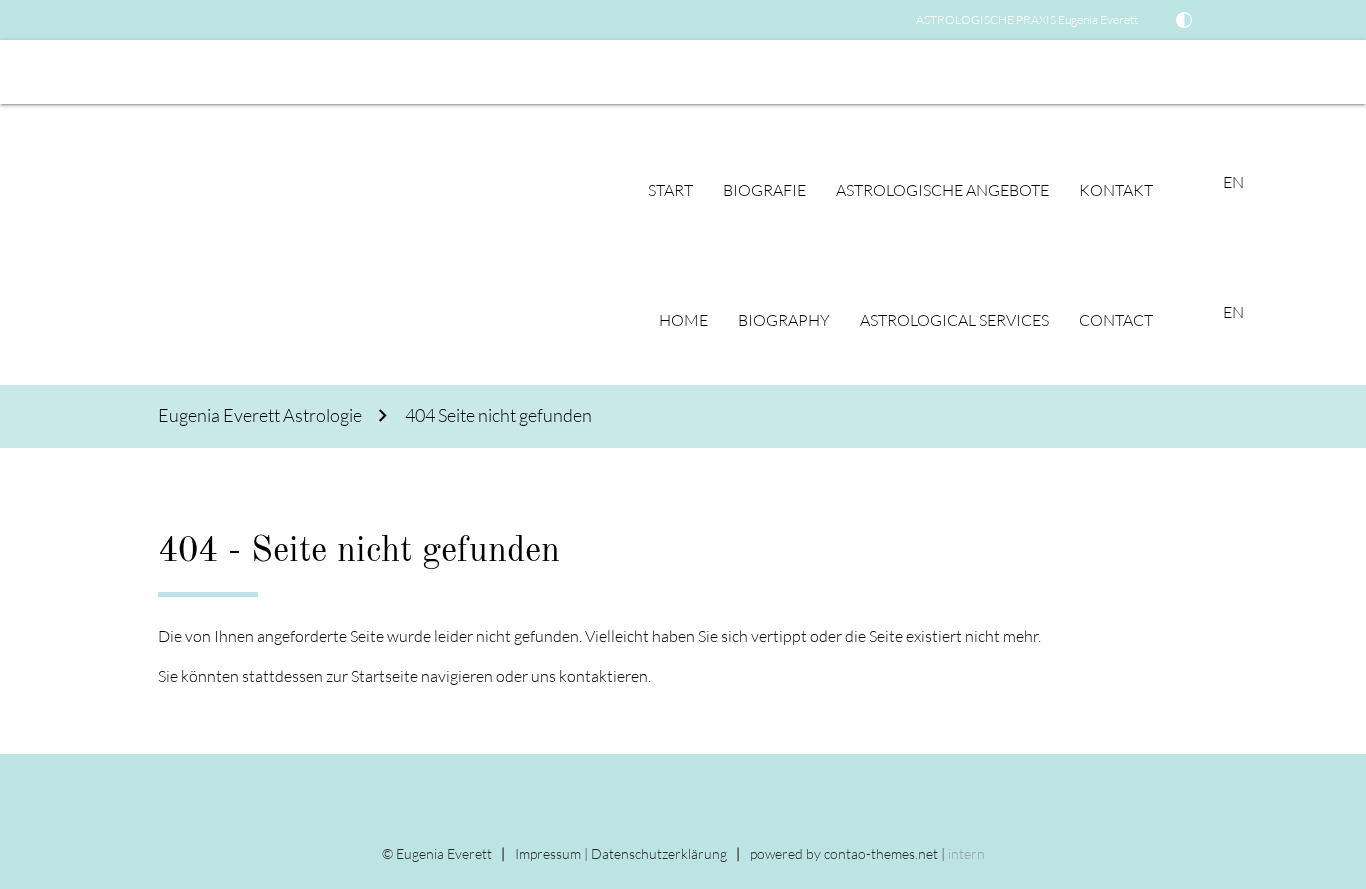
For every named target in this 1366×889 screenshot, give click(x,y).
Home (683, 320)
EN (25, 72)
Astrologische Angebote (942, 190)
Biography (784, 320)
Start (670, 190)
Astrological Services (954, 320)
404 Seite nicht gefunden (498, 415)
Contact (1116, 320)
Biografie (764, 190)
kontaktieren (603, 676)
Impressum (548, 853)
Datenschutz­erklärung (659, 853)
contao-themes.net (881, 853)
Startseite (384, 676)
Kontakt (1116, 190)
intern (966, 853)
